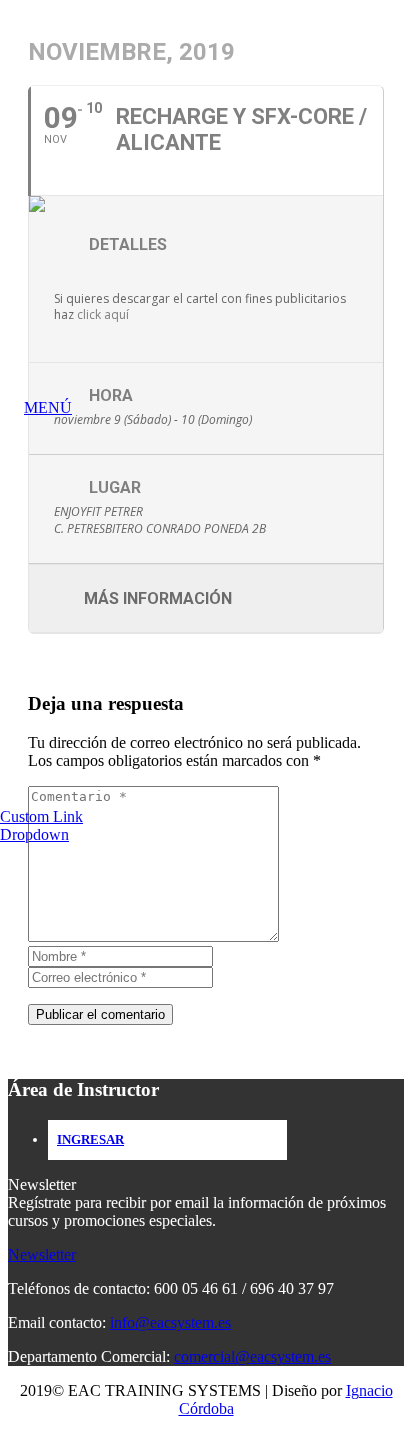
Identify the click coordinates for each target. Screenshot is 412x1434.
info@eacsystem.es (170, 1322)
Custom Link (41, 816)
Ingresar (90, 1139)
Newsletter (42, 1254)
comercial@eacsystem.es (252, 1356)
